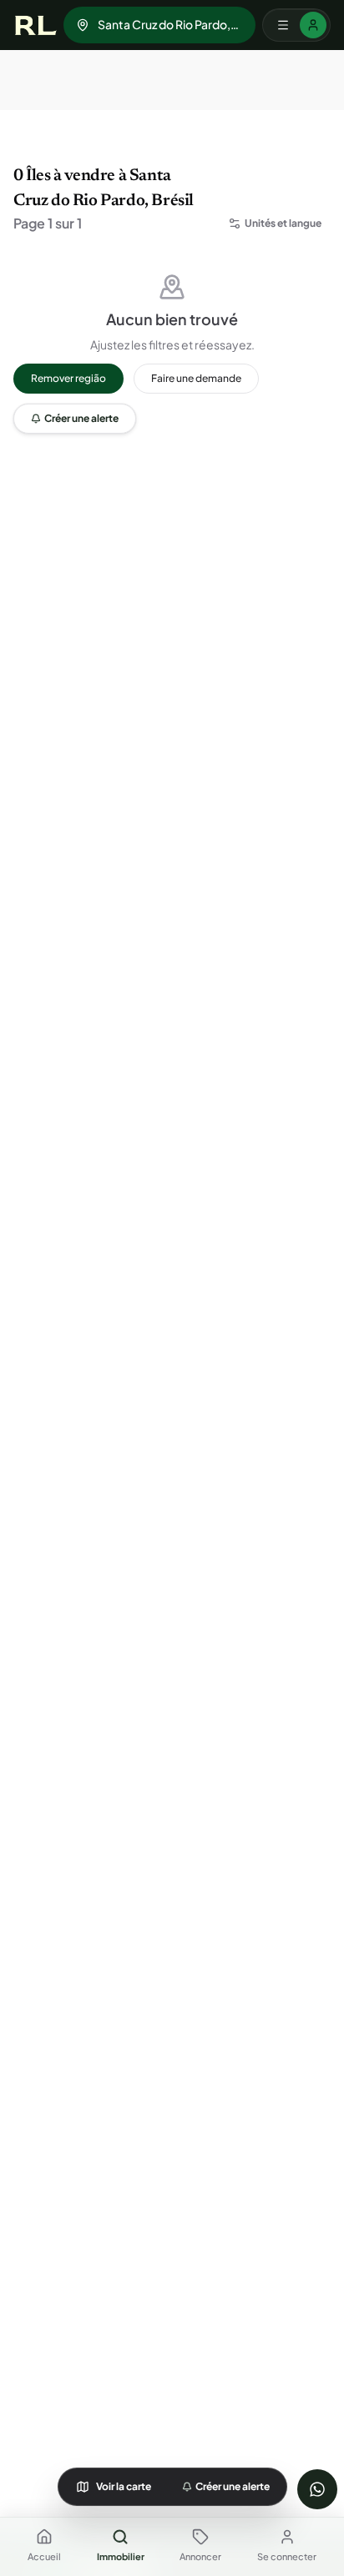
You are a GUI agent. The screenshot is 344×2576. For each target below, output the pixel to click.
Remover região (68, 378)
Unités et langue (283, 223)
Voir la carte (124, 2486)
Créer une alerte (81, 418)
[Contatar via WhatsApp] (317, 2489)
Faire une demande (196, 378)
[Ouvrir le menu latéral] (296, 25)
